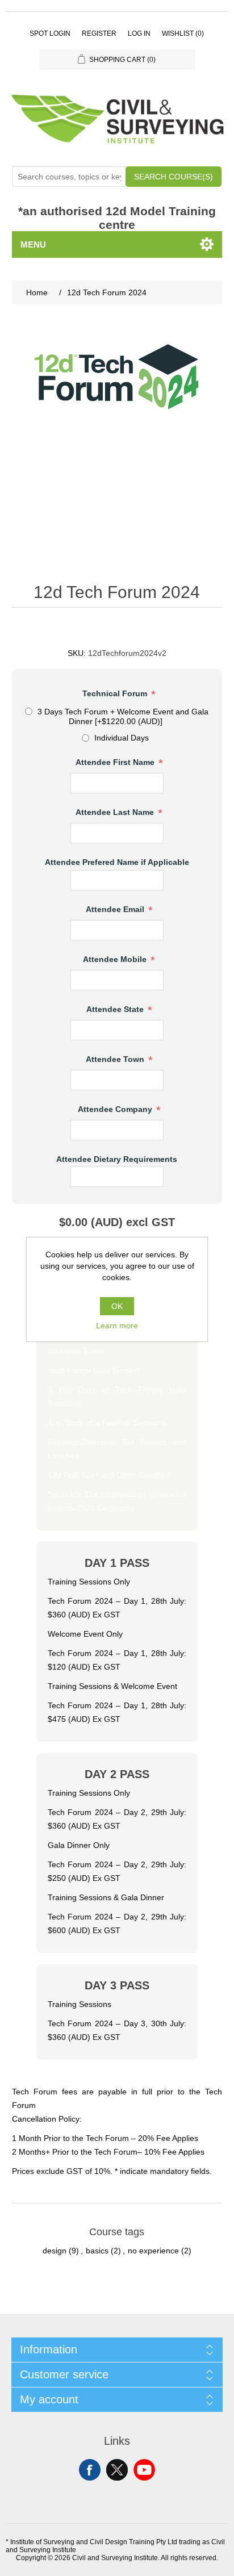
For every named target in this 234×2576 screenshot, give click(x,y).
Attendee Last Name (116, 813)
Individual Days (122, 738)
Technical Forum (116, 694)
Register (99, 34)
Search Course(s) (174, 177)
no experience (153, 2251)
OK (117, 1306)
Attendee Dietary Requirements (117, 1159)
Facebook (90, 2470)
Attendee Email (116, 909)
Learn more (117, 1325)
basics (97, 2251)
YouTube (144, 2470)
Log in (139, 34)
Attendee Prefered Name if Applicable (117, 863)
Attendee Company (116, 1109)
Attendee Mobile (116, 959)
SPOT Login (50, 34)
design (55, 2251)
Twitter (117, 2470)
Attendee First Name (116, 763)
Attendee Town (116, 1059)
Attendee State (116, 1009)
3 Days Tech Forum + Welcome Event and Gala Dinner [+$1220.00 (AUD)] (123, 716)
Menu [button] (33, 244)
